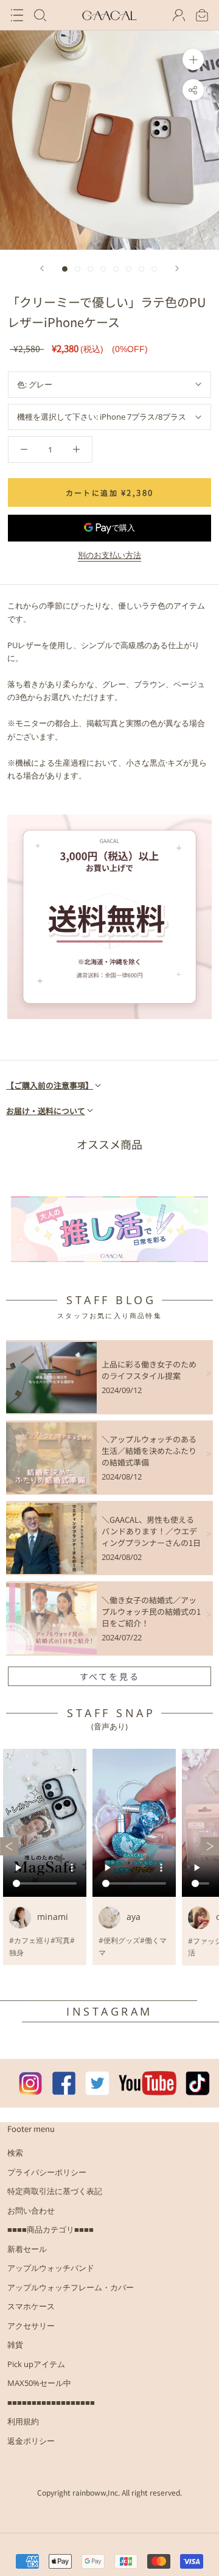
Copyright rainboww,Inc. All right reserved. (109, 2492)
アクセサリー (31, 2326)
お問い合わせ (31, 2211)
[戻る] (42, 268)
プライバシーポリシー (47, 2172)
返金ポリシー (31, 2441)
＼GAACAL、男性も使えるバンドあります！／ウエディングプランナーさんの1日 (151, 1531)
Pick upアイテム (36, 2364)
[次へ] (177, 268)
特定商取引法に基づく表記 (55, 2191)
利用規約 (23, 2421)
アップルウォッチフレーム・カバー (71, 2287)
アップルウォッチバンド (51, 2268)
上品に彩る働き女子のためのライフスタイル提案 (149, 1370)
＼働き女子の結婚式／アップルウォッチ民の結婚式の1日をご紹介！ (151, 1611)
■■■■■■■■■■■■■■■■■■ (51, 2402)
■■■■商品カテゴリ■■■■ (50, 2229)
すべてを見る (110, 1676)
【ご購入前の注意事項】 (50, 1085)
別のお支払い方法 (109, 555)
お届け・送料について (46, 1111)
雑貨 (15, 2345)
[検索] (40, 15)
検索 (15, 2153)
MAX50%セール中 (39, 2383)
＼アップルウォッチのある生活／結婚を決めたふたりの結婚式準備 (149, 1451)
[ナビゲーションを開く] (17, 15)
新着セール (27, 2249)
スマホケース (31, 2306)
